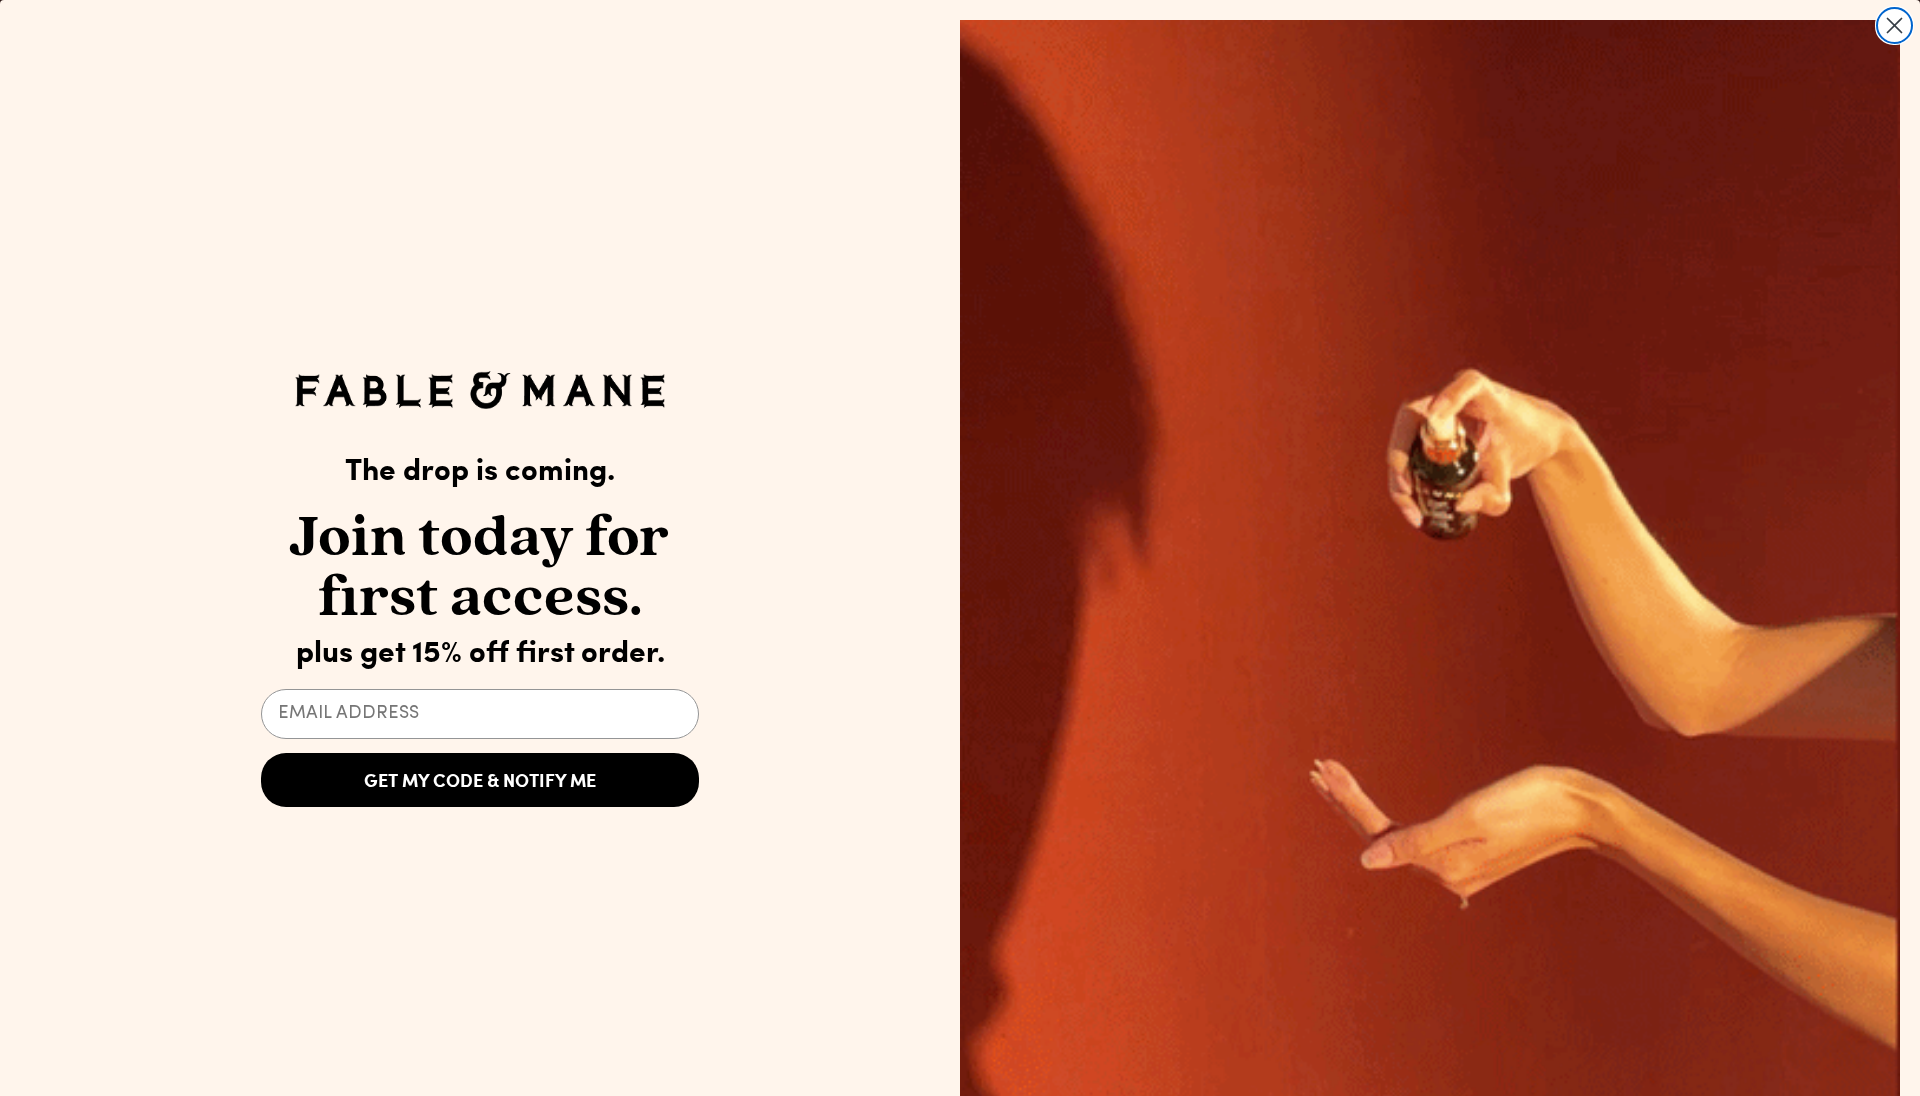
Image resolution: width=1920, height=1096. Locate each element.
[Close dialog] (1894, 25)
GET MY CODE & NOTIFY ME (480, 780)
